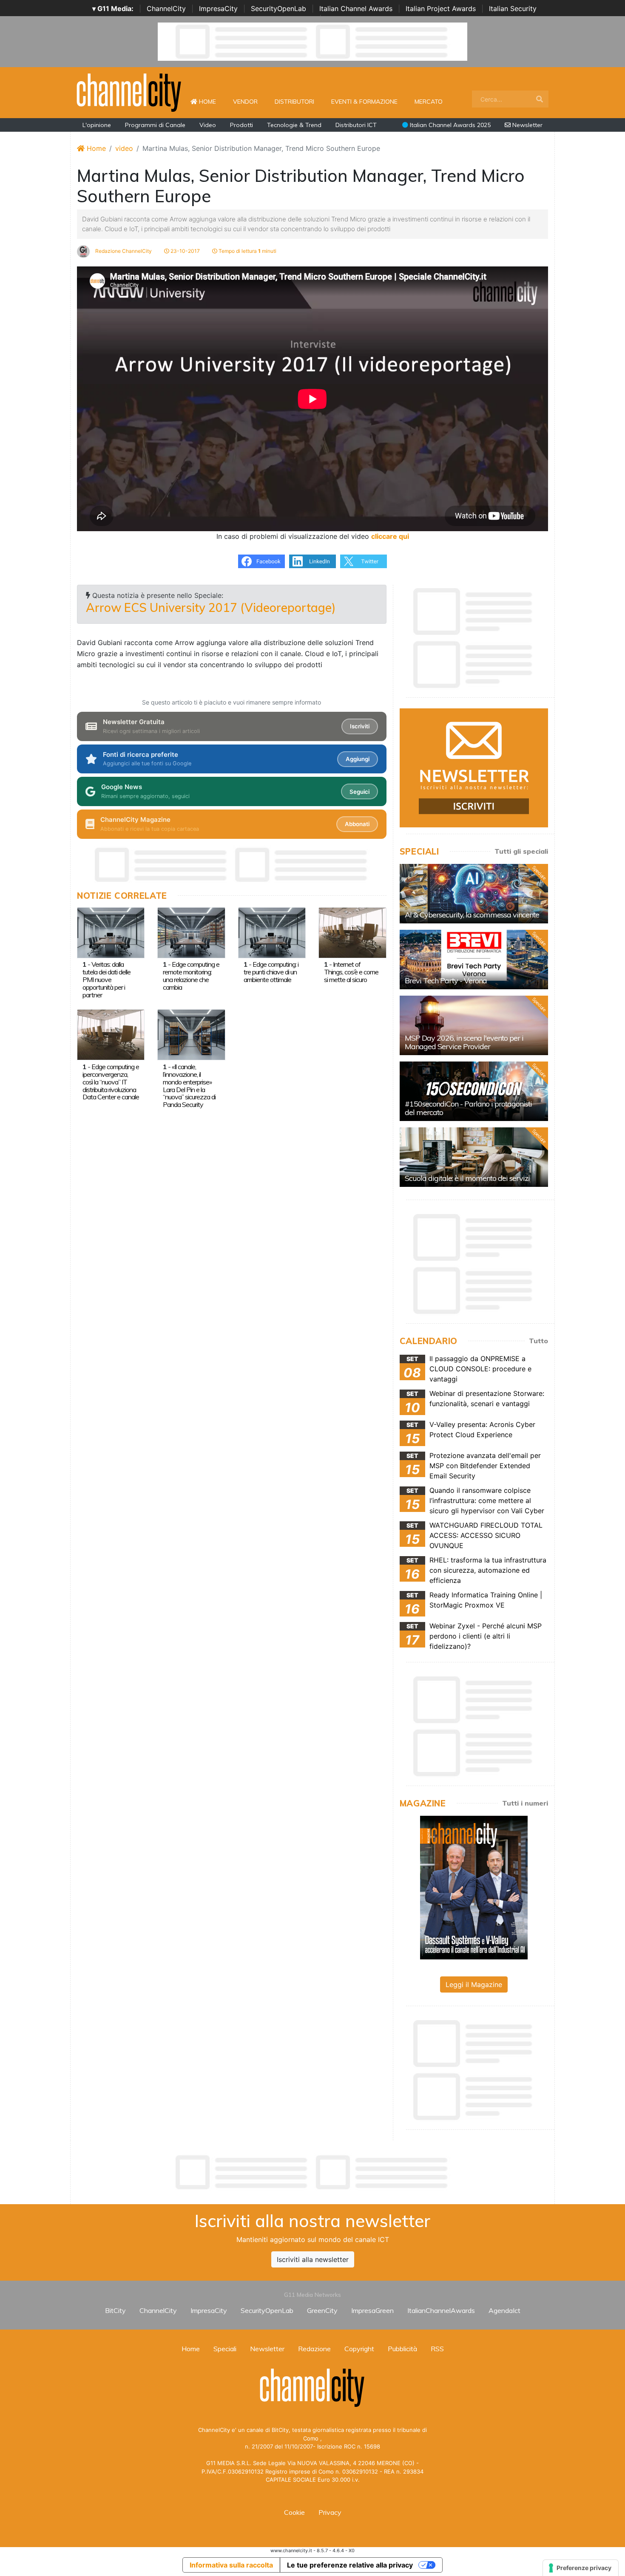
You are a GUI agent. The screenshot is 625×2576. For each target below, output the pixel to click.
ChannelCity (166, 8)
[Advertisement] (312, 2172)
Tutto (538, 1341)
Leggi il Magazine (474, 1984)
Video (208, 125)
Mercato (429, 102)
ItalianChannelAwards (441, 2310)
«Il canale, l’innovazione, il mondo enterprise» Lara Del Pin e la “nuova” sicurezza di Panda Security (189, 1086)
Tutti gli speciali (521, 851)
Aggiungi (358, 759)
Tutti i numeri (525, 1803)
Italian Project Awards (441, 8)
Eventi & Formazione (364, 102)
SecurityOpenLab (278, 8)
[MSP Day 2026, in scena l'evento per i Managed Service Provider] (474, 1025)
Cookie (294, 2512)
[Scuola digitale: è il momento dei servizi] (474, 1157)
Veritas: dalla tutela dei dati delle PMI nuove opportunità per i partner (107, 979)
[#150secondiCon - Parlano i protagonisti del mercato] (474, 1091)
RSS (437, 2349)
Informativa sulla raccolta (231, 2565)
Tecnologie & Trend (294, 125)
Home (211, 101)
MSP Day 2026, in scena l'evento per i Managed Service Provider (464, 1042)
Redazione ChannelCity (123, 251)
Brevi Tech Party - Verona (446, 981)
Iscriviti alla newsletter (313, 2259)
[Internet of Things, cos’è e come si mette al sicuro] (352, 932)
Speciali (225, 2349)
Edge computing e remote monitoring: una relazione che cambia (191, 976)
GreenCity (322, 2310)
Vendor (245, 102)
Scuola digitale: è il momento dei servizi (467, 1178)
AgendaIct (504, 2310)
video (124, 148)
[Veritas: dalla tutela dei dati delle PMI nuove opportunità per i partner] (111, 932)
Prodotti (241, 125)
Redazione (314, 2349)
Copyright (359, 2349)
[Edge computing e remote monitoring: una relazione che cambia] (191, 932)
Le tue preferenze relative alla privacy (350, 2565)
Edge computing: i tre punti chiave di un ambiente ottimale (271, 972)
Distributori (294, 102)
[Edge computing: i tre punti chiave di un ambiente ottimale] (272, 932)
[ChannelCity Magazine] (474, 1887)
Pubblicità (402, 2349)
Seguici (359, 792)
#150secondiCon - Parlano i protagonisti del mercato (468, 1108)
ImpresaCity (218, 8)
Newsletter (527, 125)
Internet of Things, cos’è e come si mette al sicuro (351, 972)
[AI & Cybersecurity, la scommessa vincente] (474, 894)
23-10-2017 (185, 251)
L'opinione (97, 125)
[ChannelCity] (129, 92)
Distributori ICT (356, 125)
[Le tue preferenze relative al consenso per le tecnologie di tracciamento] (581, 2568)
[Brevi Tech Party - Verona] (474, 960)
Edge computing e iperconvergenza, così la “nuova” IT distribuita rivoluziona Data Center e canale (111, 1082)
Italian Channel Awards (356, 8)
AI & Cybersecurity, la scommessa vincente (472, 915)
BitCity (115, 2310)
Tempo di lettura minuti (247, 251)
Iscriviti (360, 726)
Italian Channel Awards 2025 (449, 125)
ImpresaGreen (372, 2310)
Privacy (330, 2512)
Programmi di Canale (155, 125)
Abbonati (357, 824)
